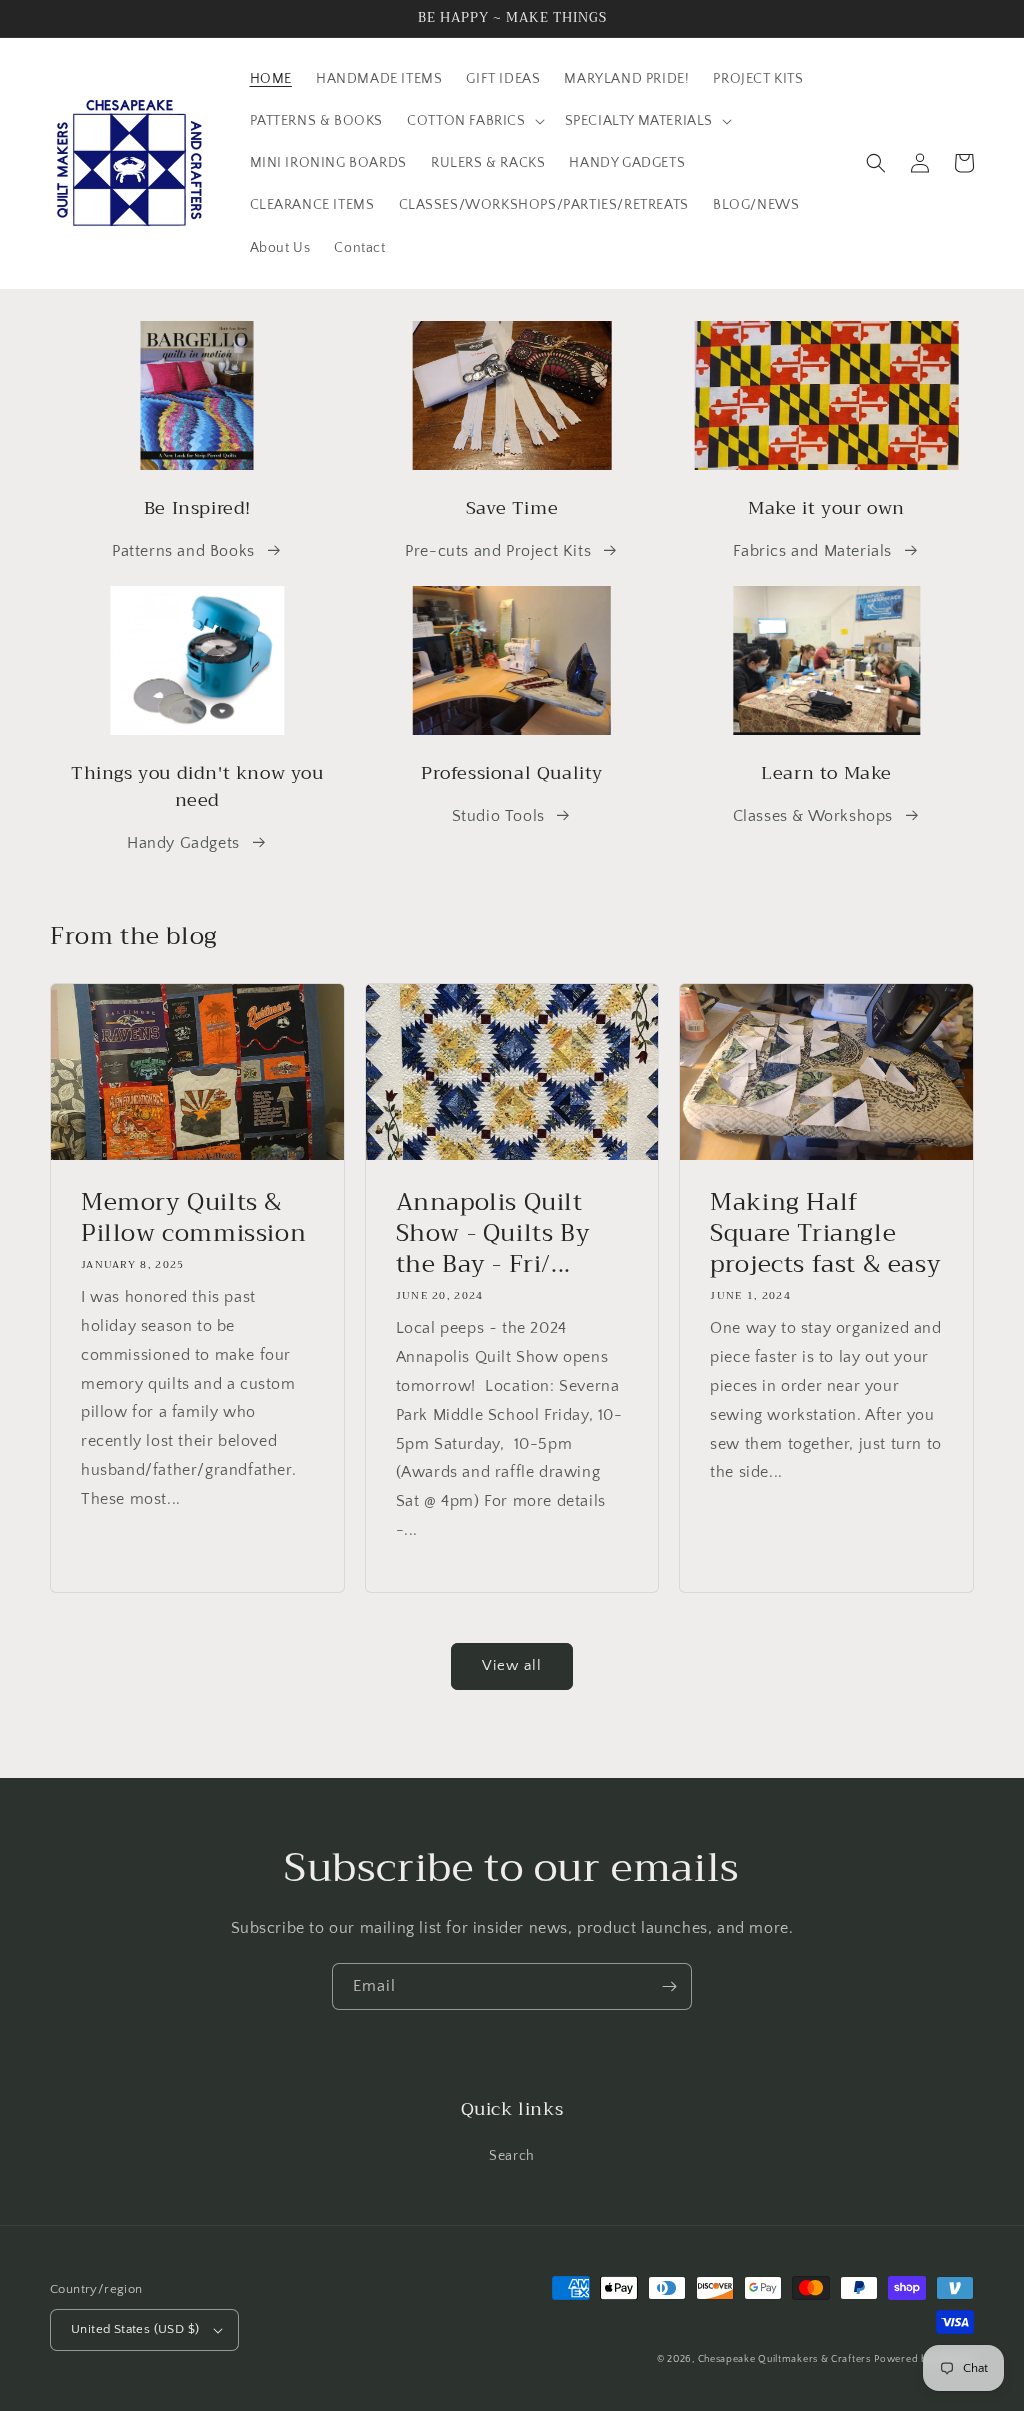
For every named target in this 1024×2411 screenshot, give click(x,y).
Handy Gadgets (183, 843)
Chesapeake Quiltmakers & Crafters (784, 2359)
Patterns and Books (183, 551)
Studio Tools (498, 816)
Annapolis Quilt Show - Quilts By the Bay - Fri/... (493, 1234)
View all (512, 1665)
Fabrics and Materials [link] (812, 551)
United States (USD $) (135, 2329)
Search (512, 2156)
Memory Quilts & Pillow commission (193, 1218)
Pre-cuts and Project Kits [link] (498, 551)
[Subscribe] (669, 1986)
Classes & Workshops (813, 816)
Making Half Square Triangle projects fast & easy (825, 1234)
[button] (473, 121)
